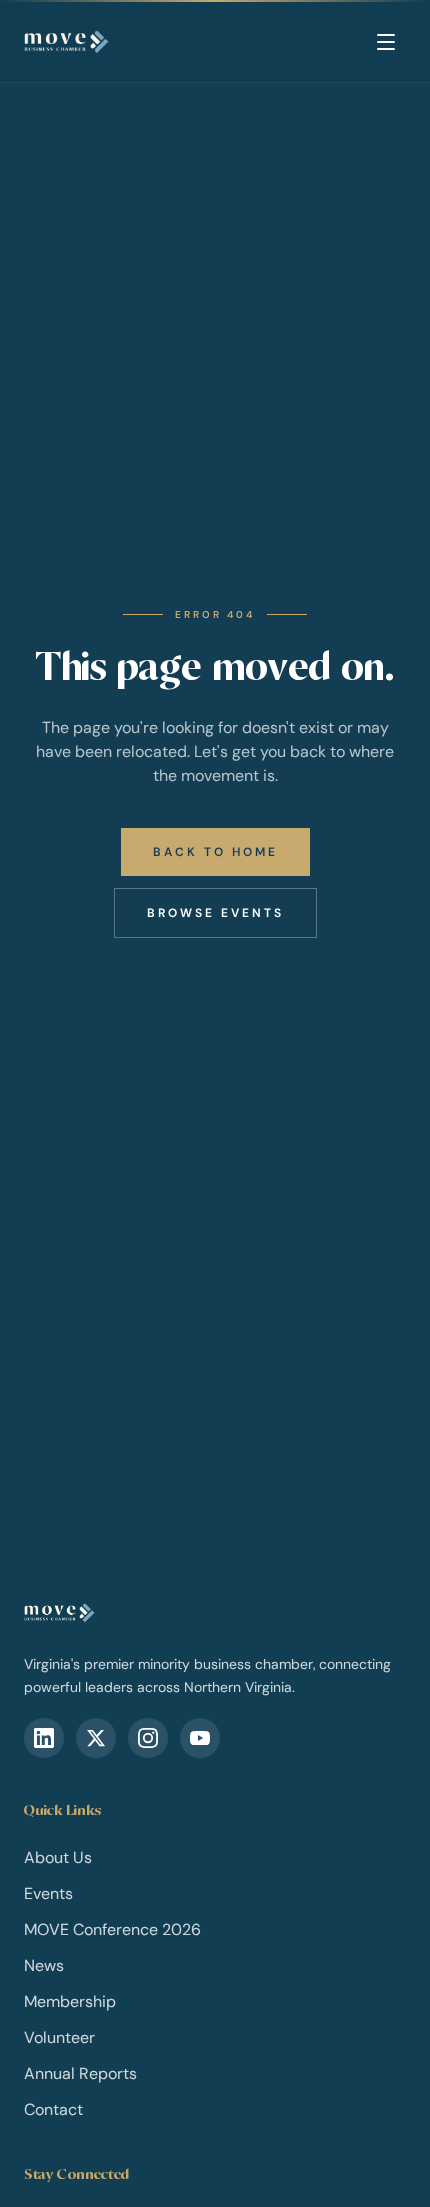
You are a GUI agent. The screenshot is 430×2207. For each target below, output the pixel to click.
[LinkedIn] (44, 1738)
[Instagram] (148, 1738)
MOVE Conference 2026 (112, 1929)
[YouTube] (200, 1738)
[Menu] (386, 42)
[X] (96, 1738)
